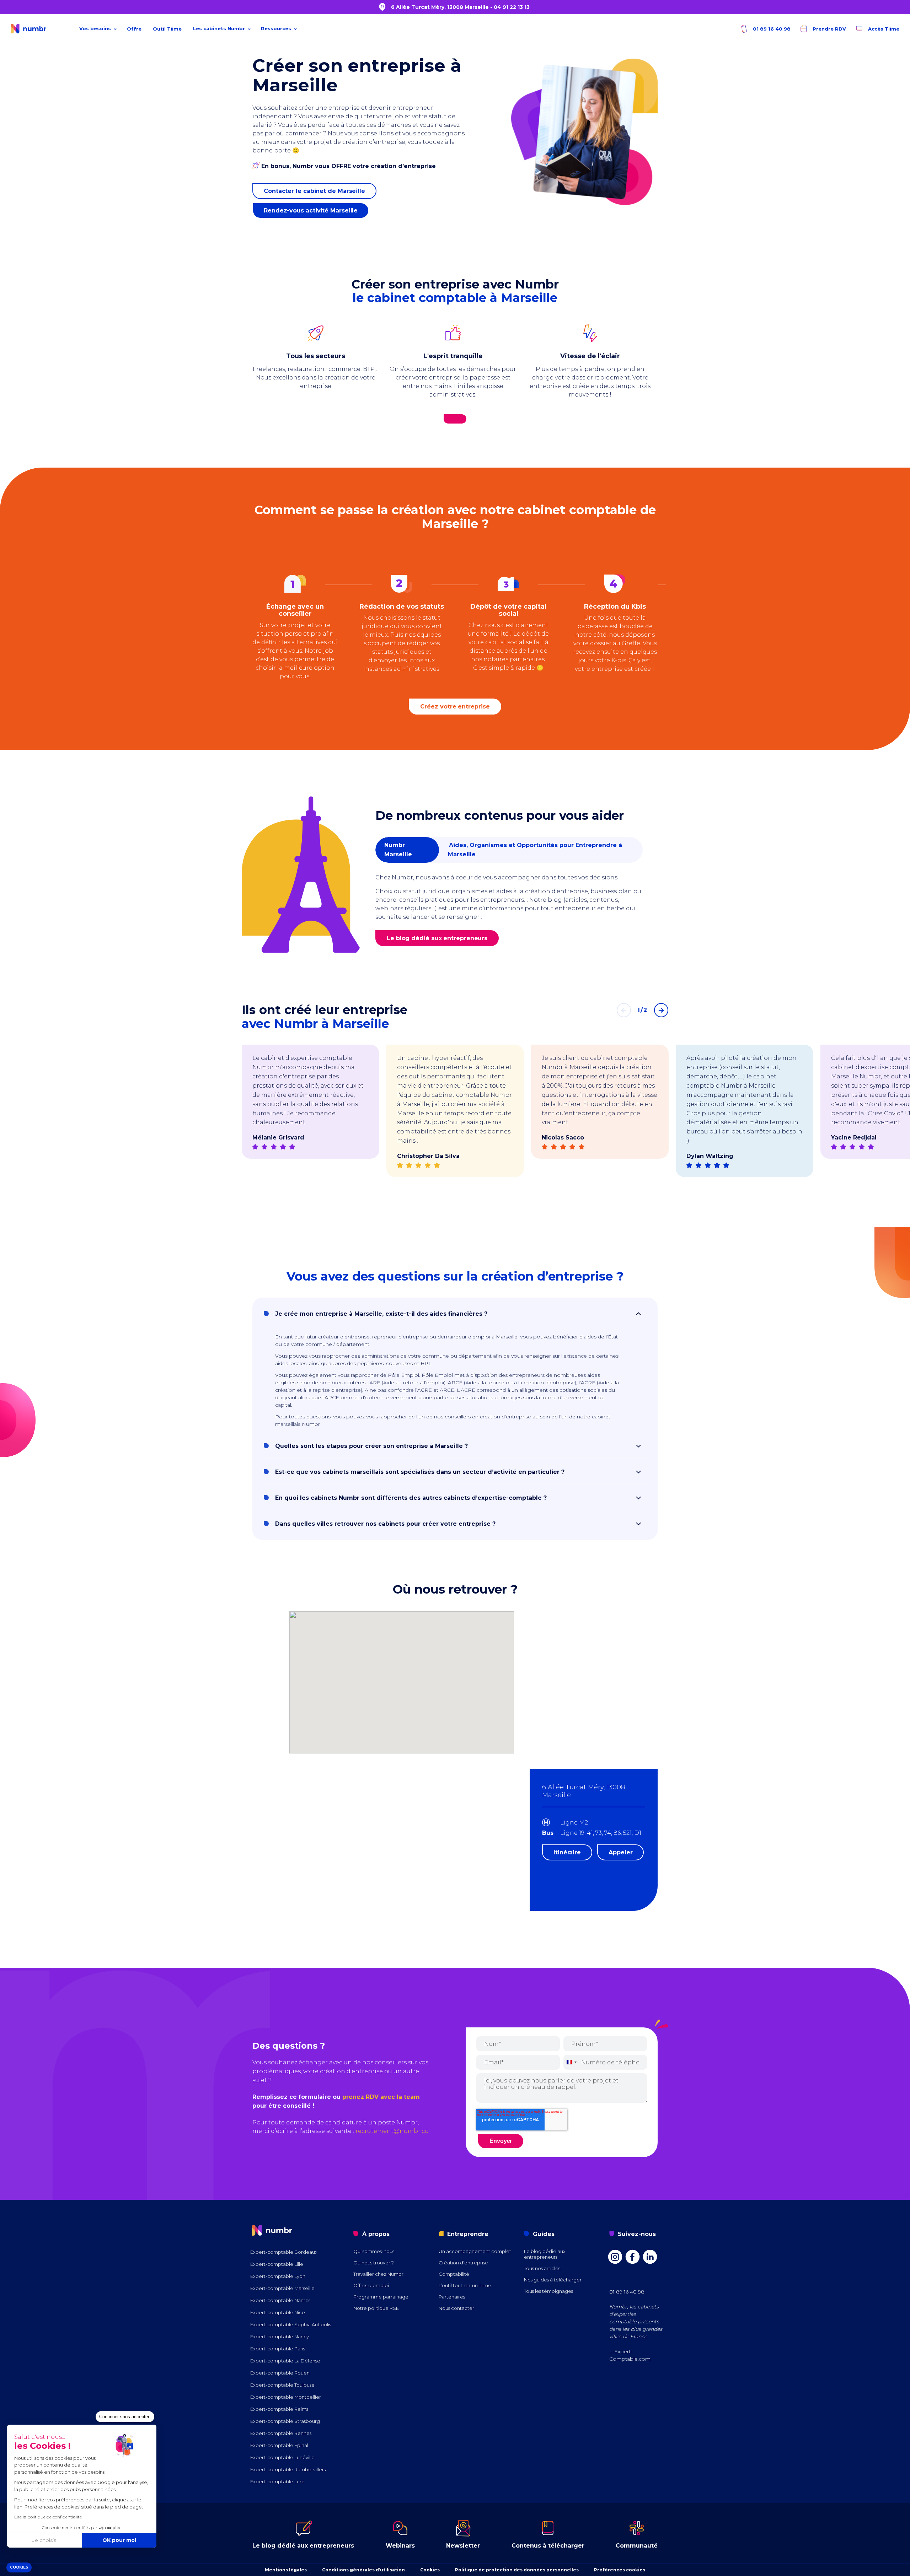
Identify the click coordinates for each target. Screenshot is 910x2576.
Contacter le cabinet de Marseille (314, 191)
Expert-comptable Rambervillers (288, 2469)
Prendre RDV (829, 29)
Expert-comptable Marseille (282, 2288)
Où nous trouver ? (374, 2263)
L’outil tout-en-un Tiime (465, 2285)
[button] (19, 2568)
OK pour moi (119, 2540)
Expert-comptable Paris (278, 2349)
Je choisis (44, 2540)
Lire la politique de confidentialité (48, 2517)
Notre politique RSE (376, 2308)
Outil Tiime (167, 29)
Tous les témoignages (548, 2291)
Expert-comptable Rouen (280, 2373)
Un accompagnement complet (475, 2251)
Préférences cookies (620, 2570)
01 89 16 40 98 (771, 29)
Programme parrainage (381, 2297)
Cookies (430, 2570)
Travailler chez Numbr (378, 2274)
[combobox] (571, 2062)
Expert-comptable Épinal (279, 2445)
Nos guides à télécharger (553, 2280)
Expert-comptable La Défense (285, 2361)
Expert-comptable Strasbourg (285, 2421)
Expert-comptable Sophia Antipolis (291, 2324)
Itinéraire (567, 1852)
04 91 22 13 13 (512, 7)
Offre (134, 29)
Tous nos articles (542, 2268)
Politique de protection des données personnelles (517, 2570)
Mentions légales (286, 2570)
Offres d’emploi (371, 2285)
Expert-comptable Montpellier (286, 2397)
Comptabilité (454, 2274)
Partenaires (452, 2297)
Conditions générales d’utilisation (363, 2570)
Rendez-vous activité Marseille (311, 211)
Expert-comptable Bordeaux (284, 2252)
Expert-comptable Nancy (280, 2337)
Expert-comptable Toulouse (282, 2385)
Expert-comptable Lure (277, 2481)
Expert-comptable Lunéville (282, 2457)
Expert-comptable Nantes (280, 2300)
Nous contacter (456, 2308)
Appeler (620, 1852)
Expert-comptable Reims (279, 2409)
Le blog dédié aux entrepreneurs (437, 938)
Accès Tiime (883, 29)
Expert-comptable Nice (278, 2312)
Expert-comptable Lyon (278, 2276)
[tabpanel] (311, 1114)
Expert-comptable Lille (277, 2264)
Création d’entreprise (463, 2263)
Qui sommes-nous (374, 2251)
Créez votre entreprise (455, 707)
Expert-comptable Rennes (281, 2433)
